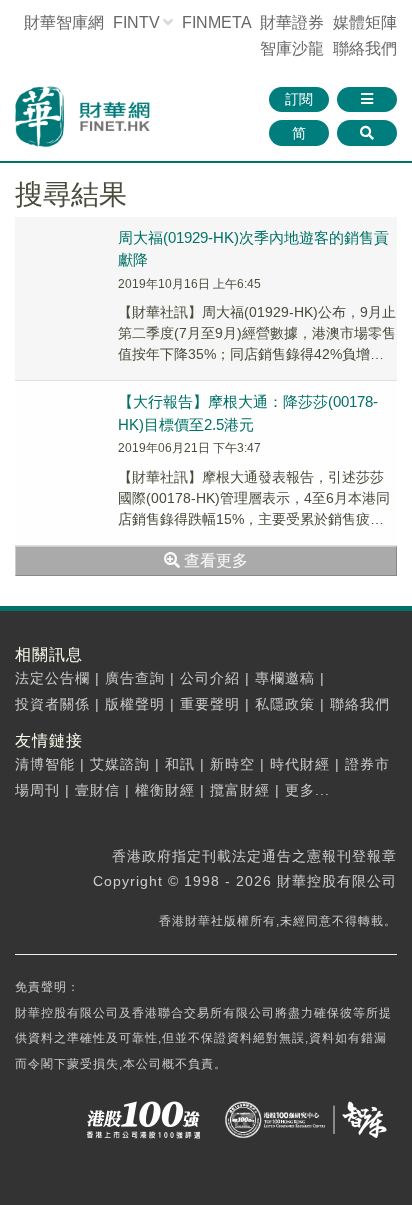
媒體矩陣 (365, 22)
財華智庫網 (64, 22)
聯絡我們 (365, 48)
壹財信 (97, 790)
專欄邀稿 (285, 678)
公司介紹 (210, 678)
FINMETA (216, 22)
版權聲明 (135, 704)
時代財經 (300, 764)
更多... (307, 790)
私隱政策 (285, 704)
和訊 (180, 764)
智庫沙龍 (292, 48)
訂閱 (299, 99)
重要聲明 (210, 704)
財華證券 (292, 22)
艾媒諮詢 (120, 764)
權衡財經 (165, 790)
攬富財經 (240, 790)
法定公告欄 (52, 678)
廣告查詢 (135, 678)
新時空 (232, 764)
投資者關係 (52, 704)
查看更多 (214, 560)
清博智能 (45, 764)
